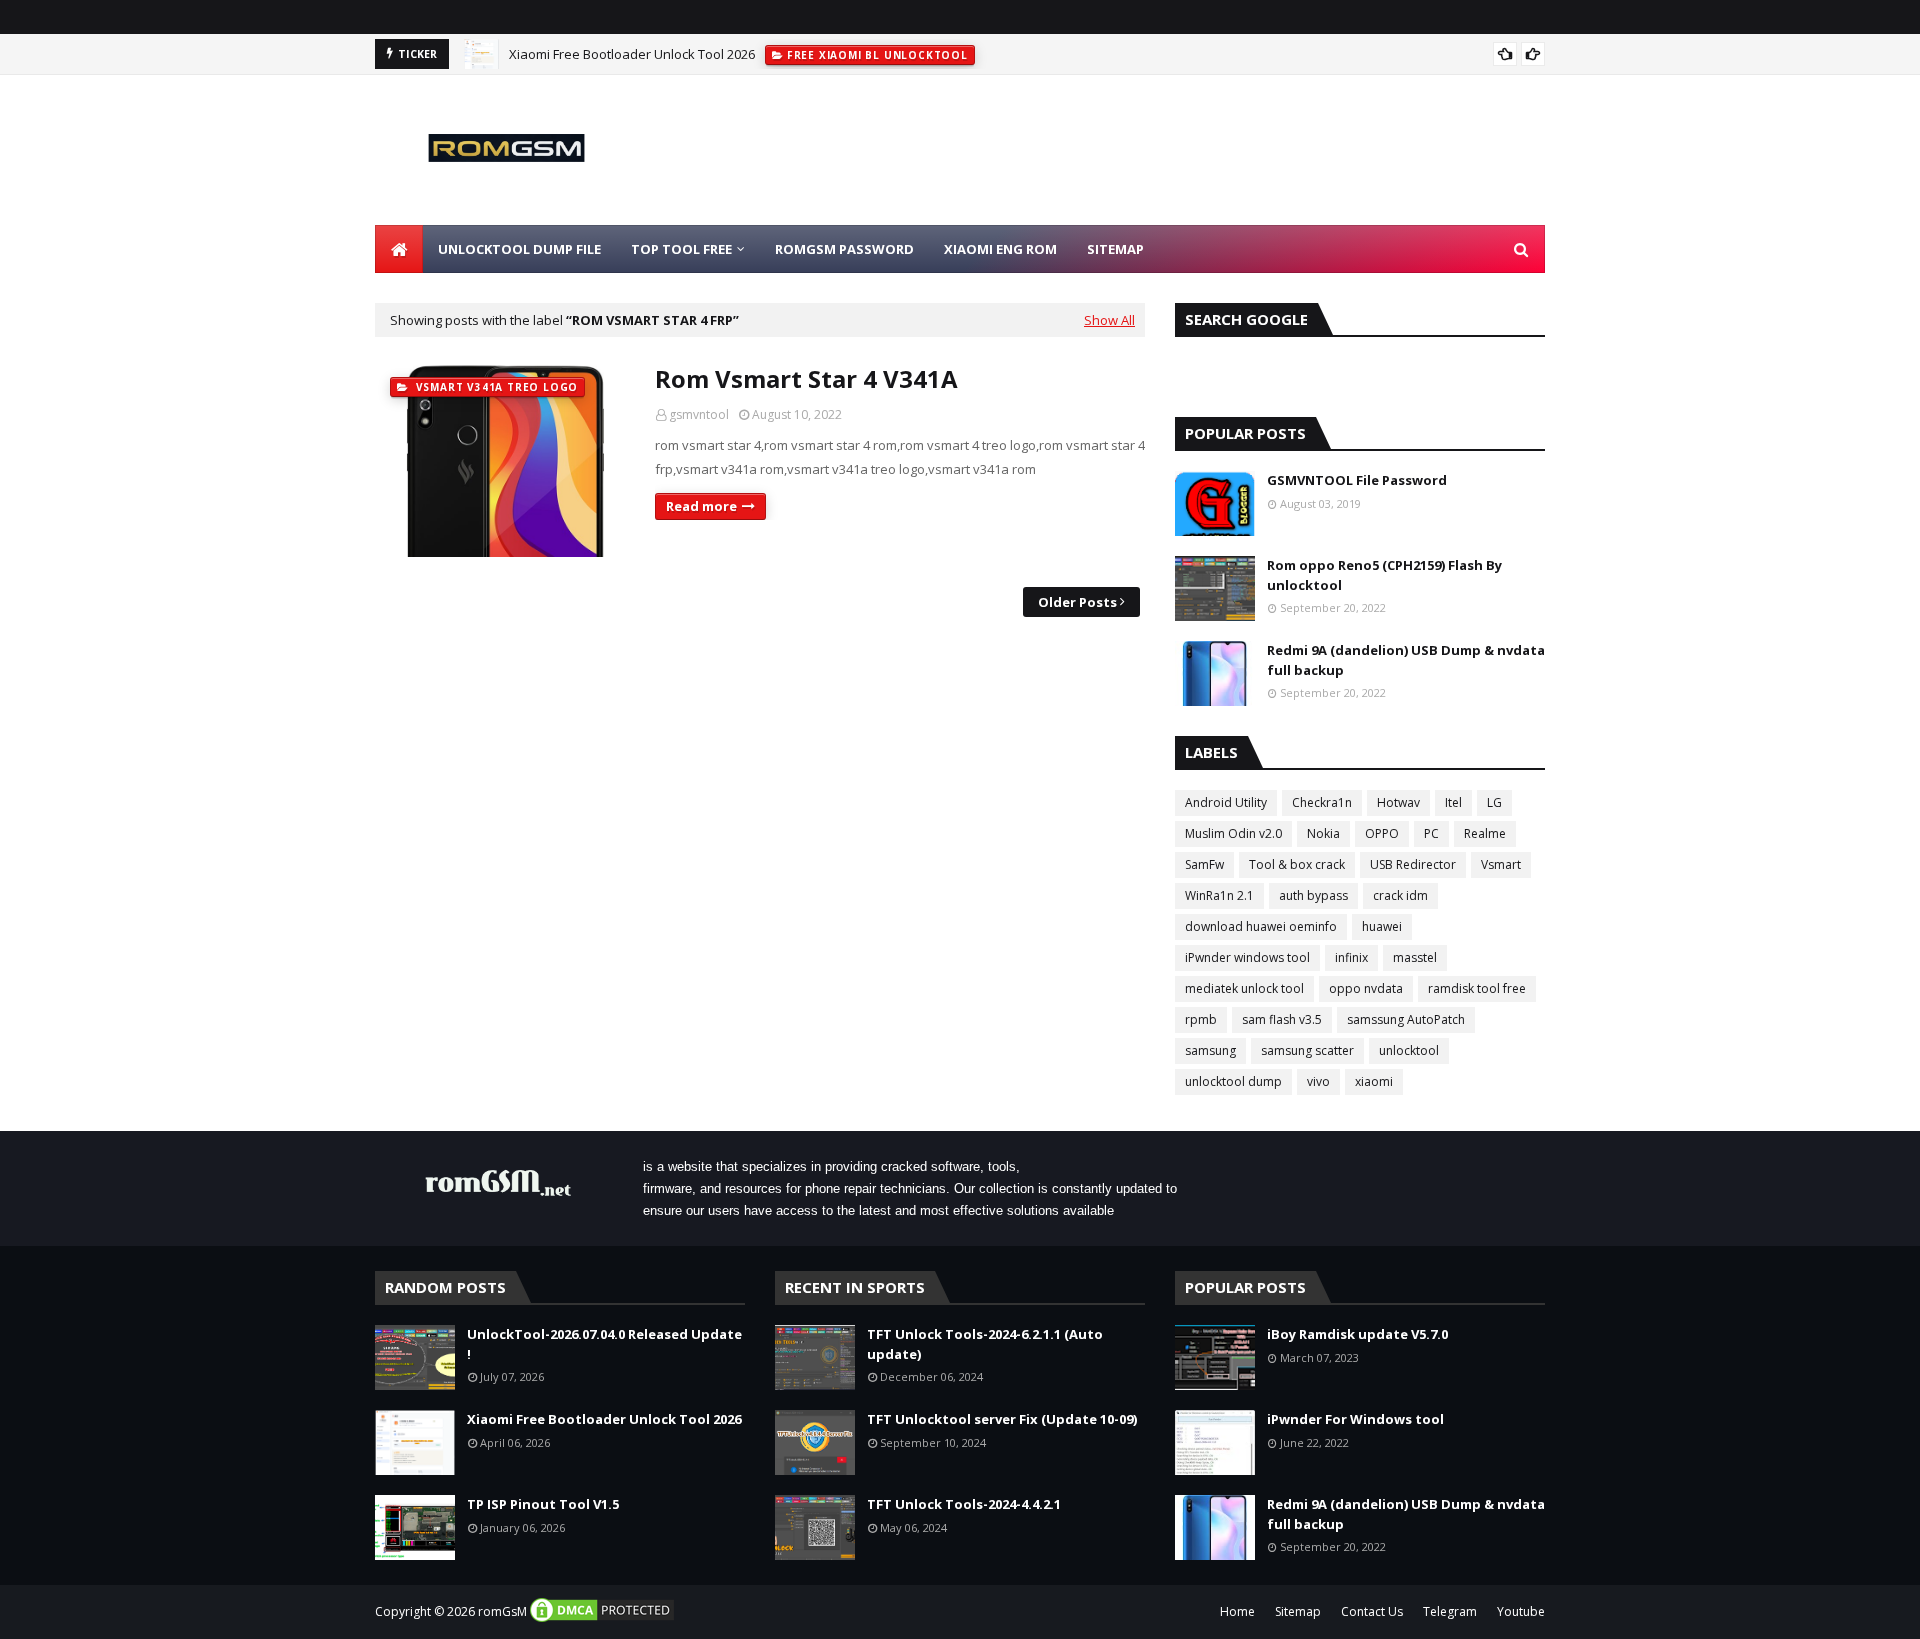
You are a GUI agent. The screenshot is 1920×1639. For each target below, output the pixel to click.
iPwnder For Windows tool (1355, 1419)
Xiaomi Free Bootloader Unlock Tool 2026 (632, 54)
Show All (1109, 320)
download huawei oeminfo (1261, 926)
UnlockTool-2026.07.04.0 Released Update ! (604, 1344)
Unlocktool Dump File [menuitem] (519, 249)
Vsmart (1501, 864)
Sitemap (1298, 1611)
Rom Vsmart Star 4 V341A (806, 378)
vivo (1318, 1081)
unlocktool (1409, 1050)
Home (1237, 1611)
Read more (701, 506)
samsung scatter (1307, 1050)
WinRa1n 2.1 (1219, 895)
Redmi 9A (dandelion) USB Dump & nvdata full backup (1406, 660)
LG (1494, 802)
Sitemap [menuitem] (1115, 249)
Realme (1485, 833)
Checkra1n (1322, 802)
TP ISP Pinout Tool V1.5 (543, 1504)
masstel (1415, 957)
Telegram (1450, 1611)
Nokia (1323, 833)
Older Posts (1077, 602)
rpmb (1201, 1019)
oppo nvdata (1366, 988)
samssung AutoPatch (1406, 1019)
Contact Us (1372, 1611)
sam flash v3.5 (1282, 1019)
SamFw (1204, 864)
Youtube (1521, 1611)
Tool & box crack (1297, 864)
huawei (1382, 926)
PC (1431, 833)
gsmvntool (699, 414)
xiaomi (1374, 1081)
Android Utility (1226, 802)
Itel (1453, 802)
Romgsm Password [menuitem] (844, 249)
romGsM (502, 1611)
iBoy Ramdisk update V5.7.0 (1357, 1334)
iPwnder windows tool (1247, 957)
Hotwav (1398, 802)
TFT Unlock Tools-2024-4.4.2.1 (964, 1504)
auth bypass (1313, 895)
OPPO (1382, 833)
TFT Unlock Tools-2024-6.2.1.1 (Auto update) (985, 1344)
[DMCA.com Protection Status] (602, 1619)
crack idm (1400, 895)
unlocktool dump (1233, 1081)
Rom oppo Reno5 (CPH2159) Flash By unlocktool (1384, 575)
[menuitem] (399, 249)
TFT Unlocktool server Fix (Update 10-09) (1002, 1419)
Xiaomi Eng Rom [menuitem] (1000, 249)
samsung (1210, 1050)
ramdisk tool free (1477, 988)
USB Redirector (1413, 864)
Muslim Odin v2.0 (1233, 833)
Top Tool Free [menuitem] (681, 249)
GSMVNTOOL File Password (1357, 480)
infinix (1351, 957)
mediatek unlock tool (1244, 988)
